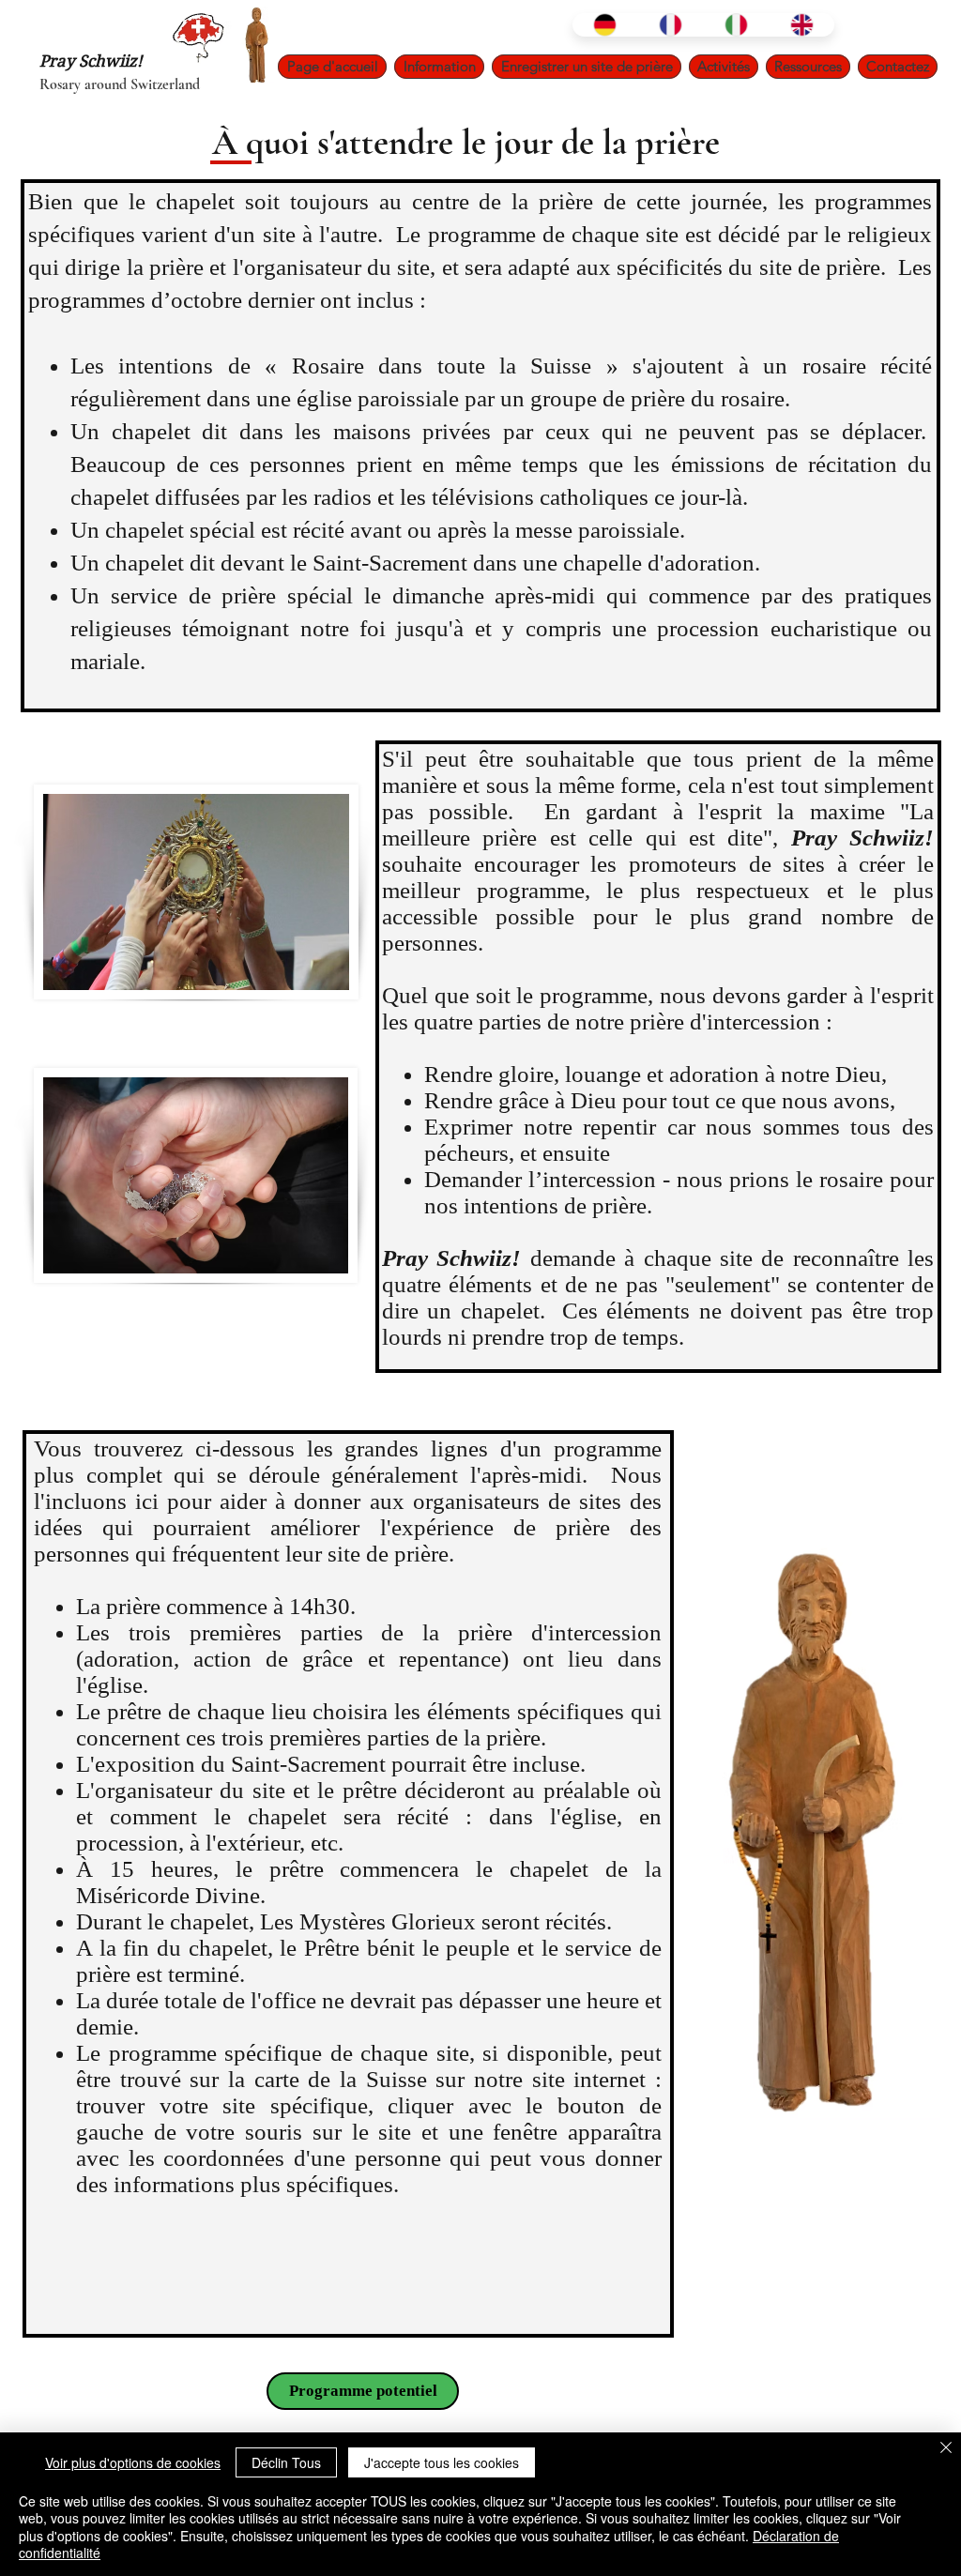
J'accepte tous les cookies (442, 2462)
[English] (801, 25)
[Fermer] (946, 2449)
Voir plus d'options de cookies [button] (133, 2462)
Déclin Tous (286, 2462)
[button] (439, 67)
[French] (670, 25)
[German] (605, 25)
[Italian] (736, 25)
